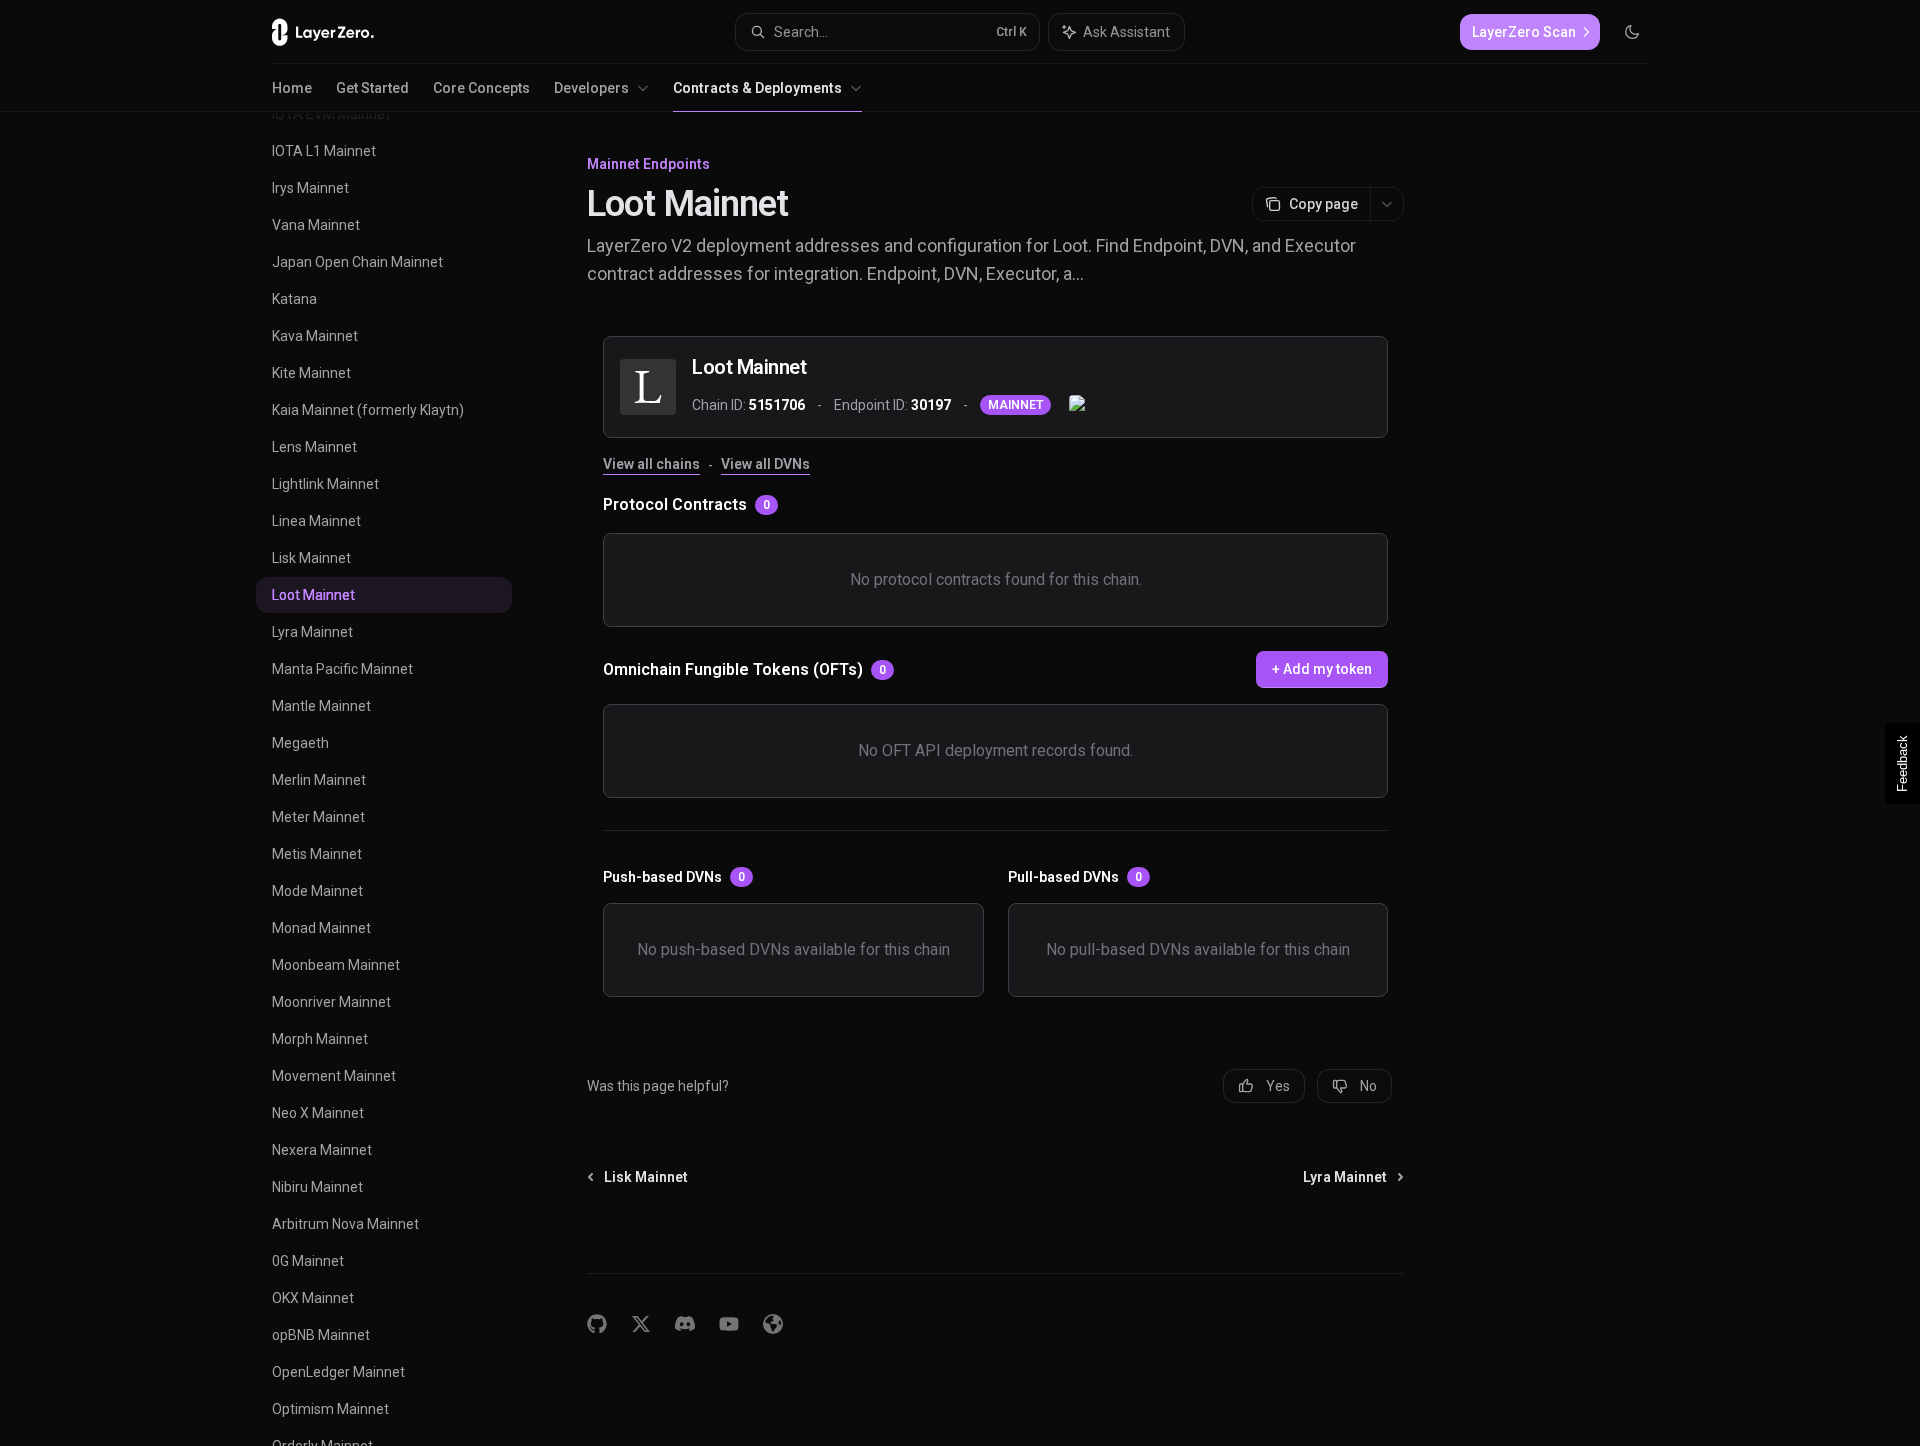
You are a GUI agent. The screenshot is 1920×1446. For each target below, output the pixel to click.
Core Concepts (481, 88)
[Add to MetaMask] (1079, 405)
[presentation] (400, 779)
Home (292, 88)
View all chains (651, 464)
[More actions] (1387, 204)
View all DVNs (765, 464)
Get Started (372, 88)
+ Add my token (1322, 669)
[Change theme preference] (1632, 32)
